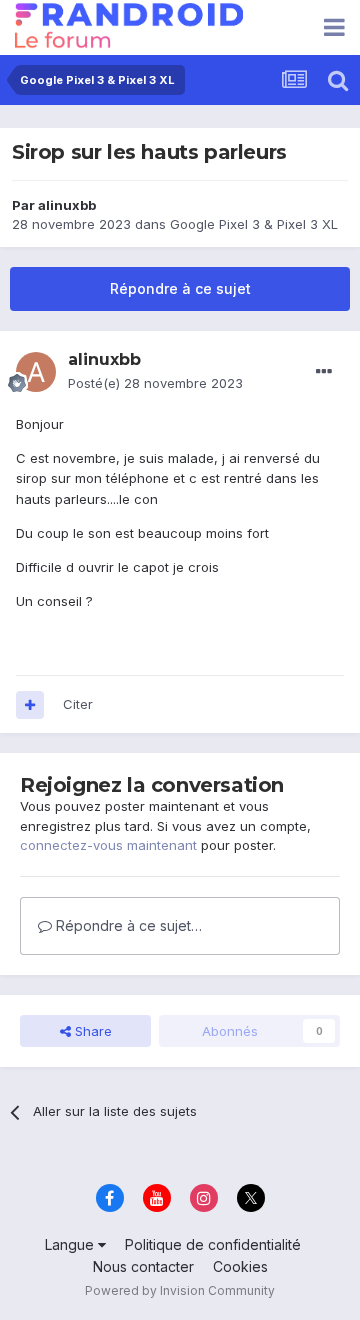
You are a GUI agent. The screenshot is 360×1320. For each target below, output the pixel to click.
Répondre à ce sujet (180, 288)
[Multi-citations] (30, 705)
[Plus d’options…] (324, 372)
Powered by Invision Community (180, 1290)
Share (91, 1031)
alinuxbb (67, 205)
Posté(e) (155, 383)
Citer (78, 704)
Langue (71, 1244)
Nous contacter (143, 1266)
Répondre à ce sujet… (127, 925)
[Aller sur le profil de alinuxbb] (36, 372)
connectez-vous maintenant (108, 845)
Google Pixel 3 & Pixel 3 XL (254, 224)
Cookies (240, 1266)
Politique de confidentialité (213, 1244)
